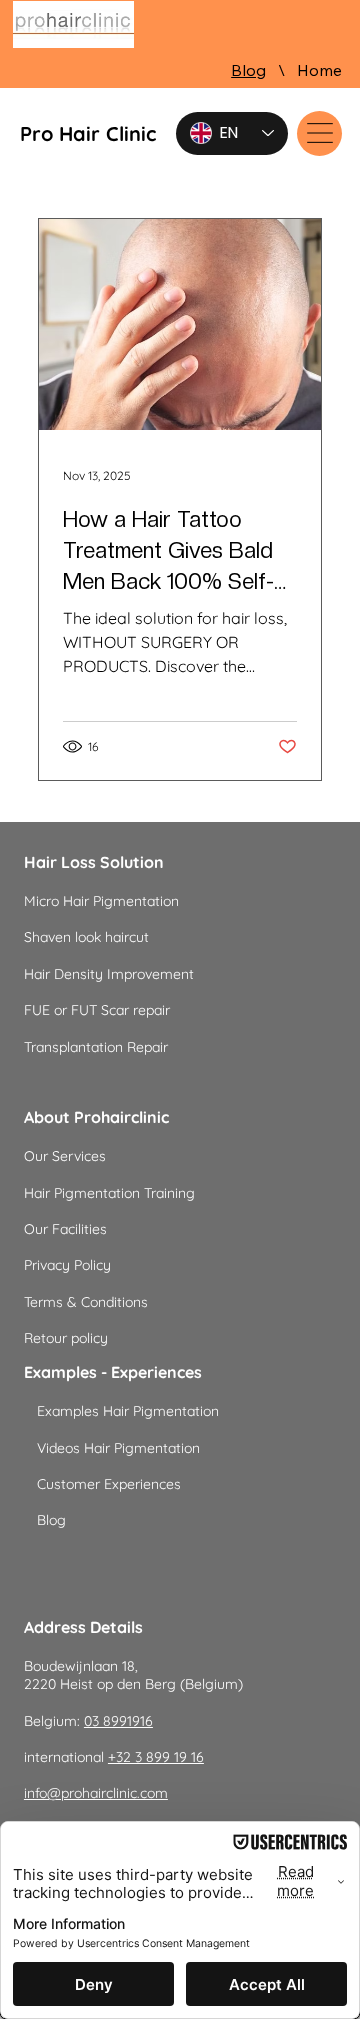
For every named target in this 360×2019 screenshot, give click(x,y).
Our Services (65, 1156)
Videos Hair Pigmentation (118, 1448)
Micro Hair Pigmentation (101, 901)
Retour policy (66, 1338)
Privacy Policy (67, 1265)
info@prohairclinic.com (96, 1793)
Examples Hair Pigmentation (128, 1411)
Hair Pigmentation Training (109, 1193)
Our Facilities (65, 1229)
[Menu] (319, 133)
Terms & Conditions (86, 1302)
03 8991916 (118, 1721)
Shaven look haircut (86, 937)
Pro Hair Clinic (88, 133)
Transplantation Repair (96, 1047)
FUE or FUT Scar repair (97, 1010)
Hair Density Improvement (109, 974)
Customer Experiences (109, 1484)
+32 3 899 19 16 (156, 1757)
